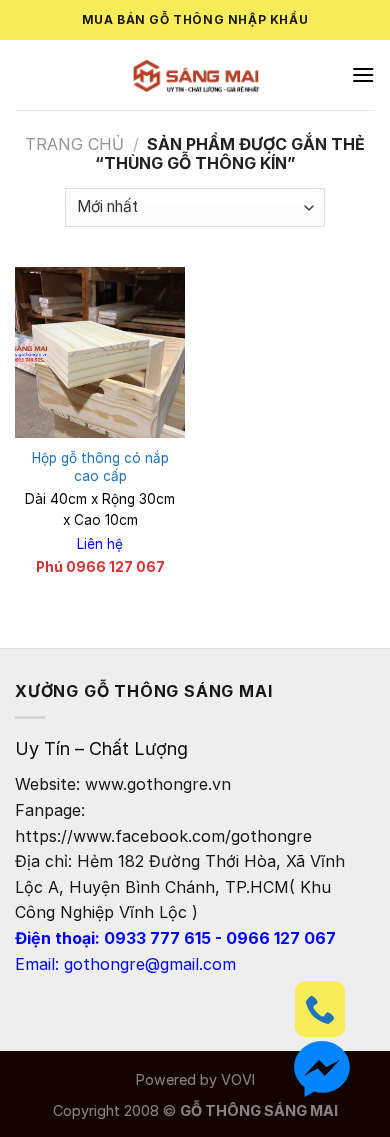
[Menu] (363, 74)
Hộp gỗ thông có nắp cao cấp (100, 467)
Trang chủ (74, 144)
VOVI (238, 1079)
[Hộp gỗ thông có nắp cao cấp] (100, 352)
